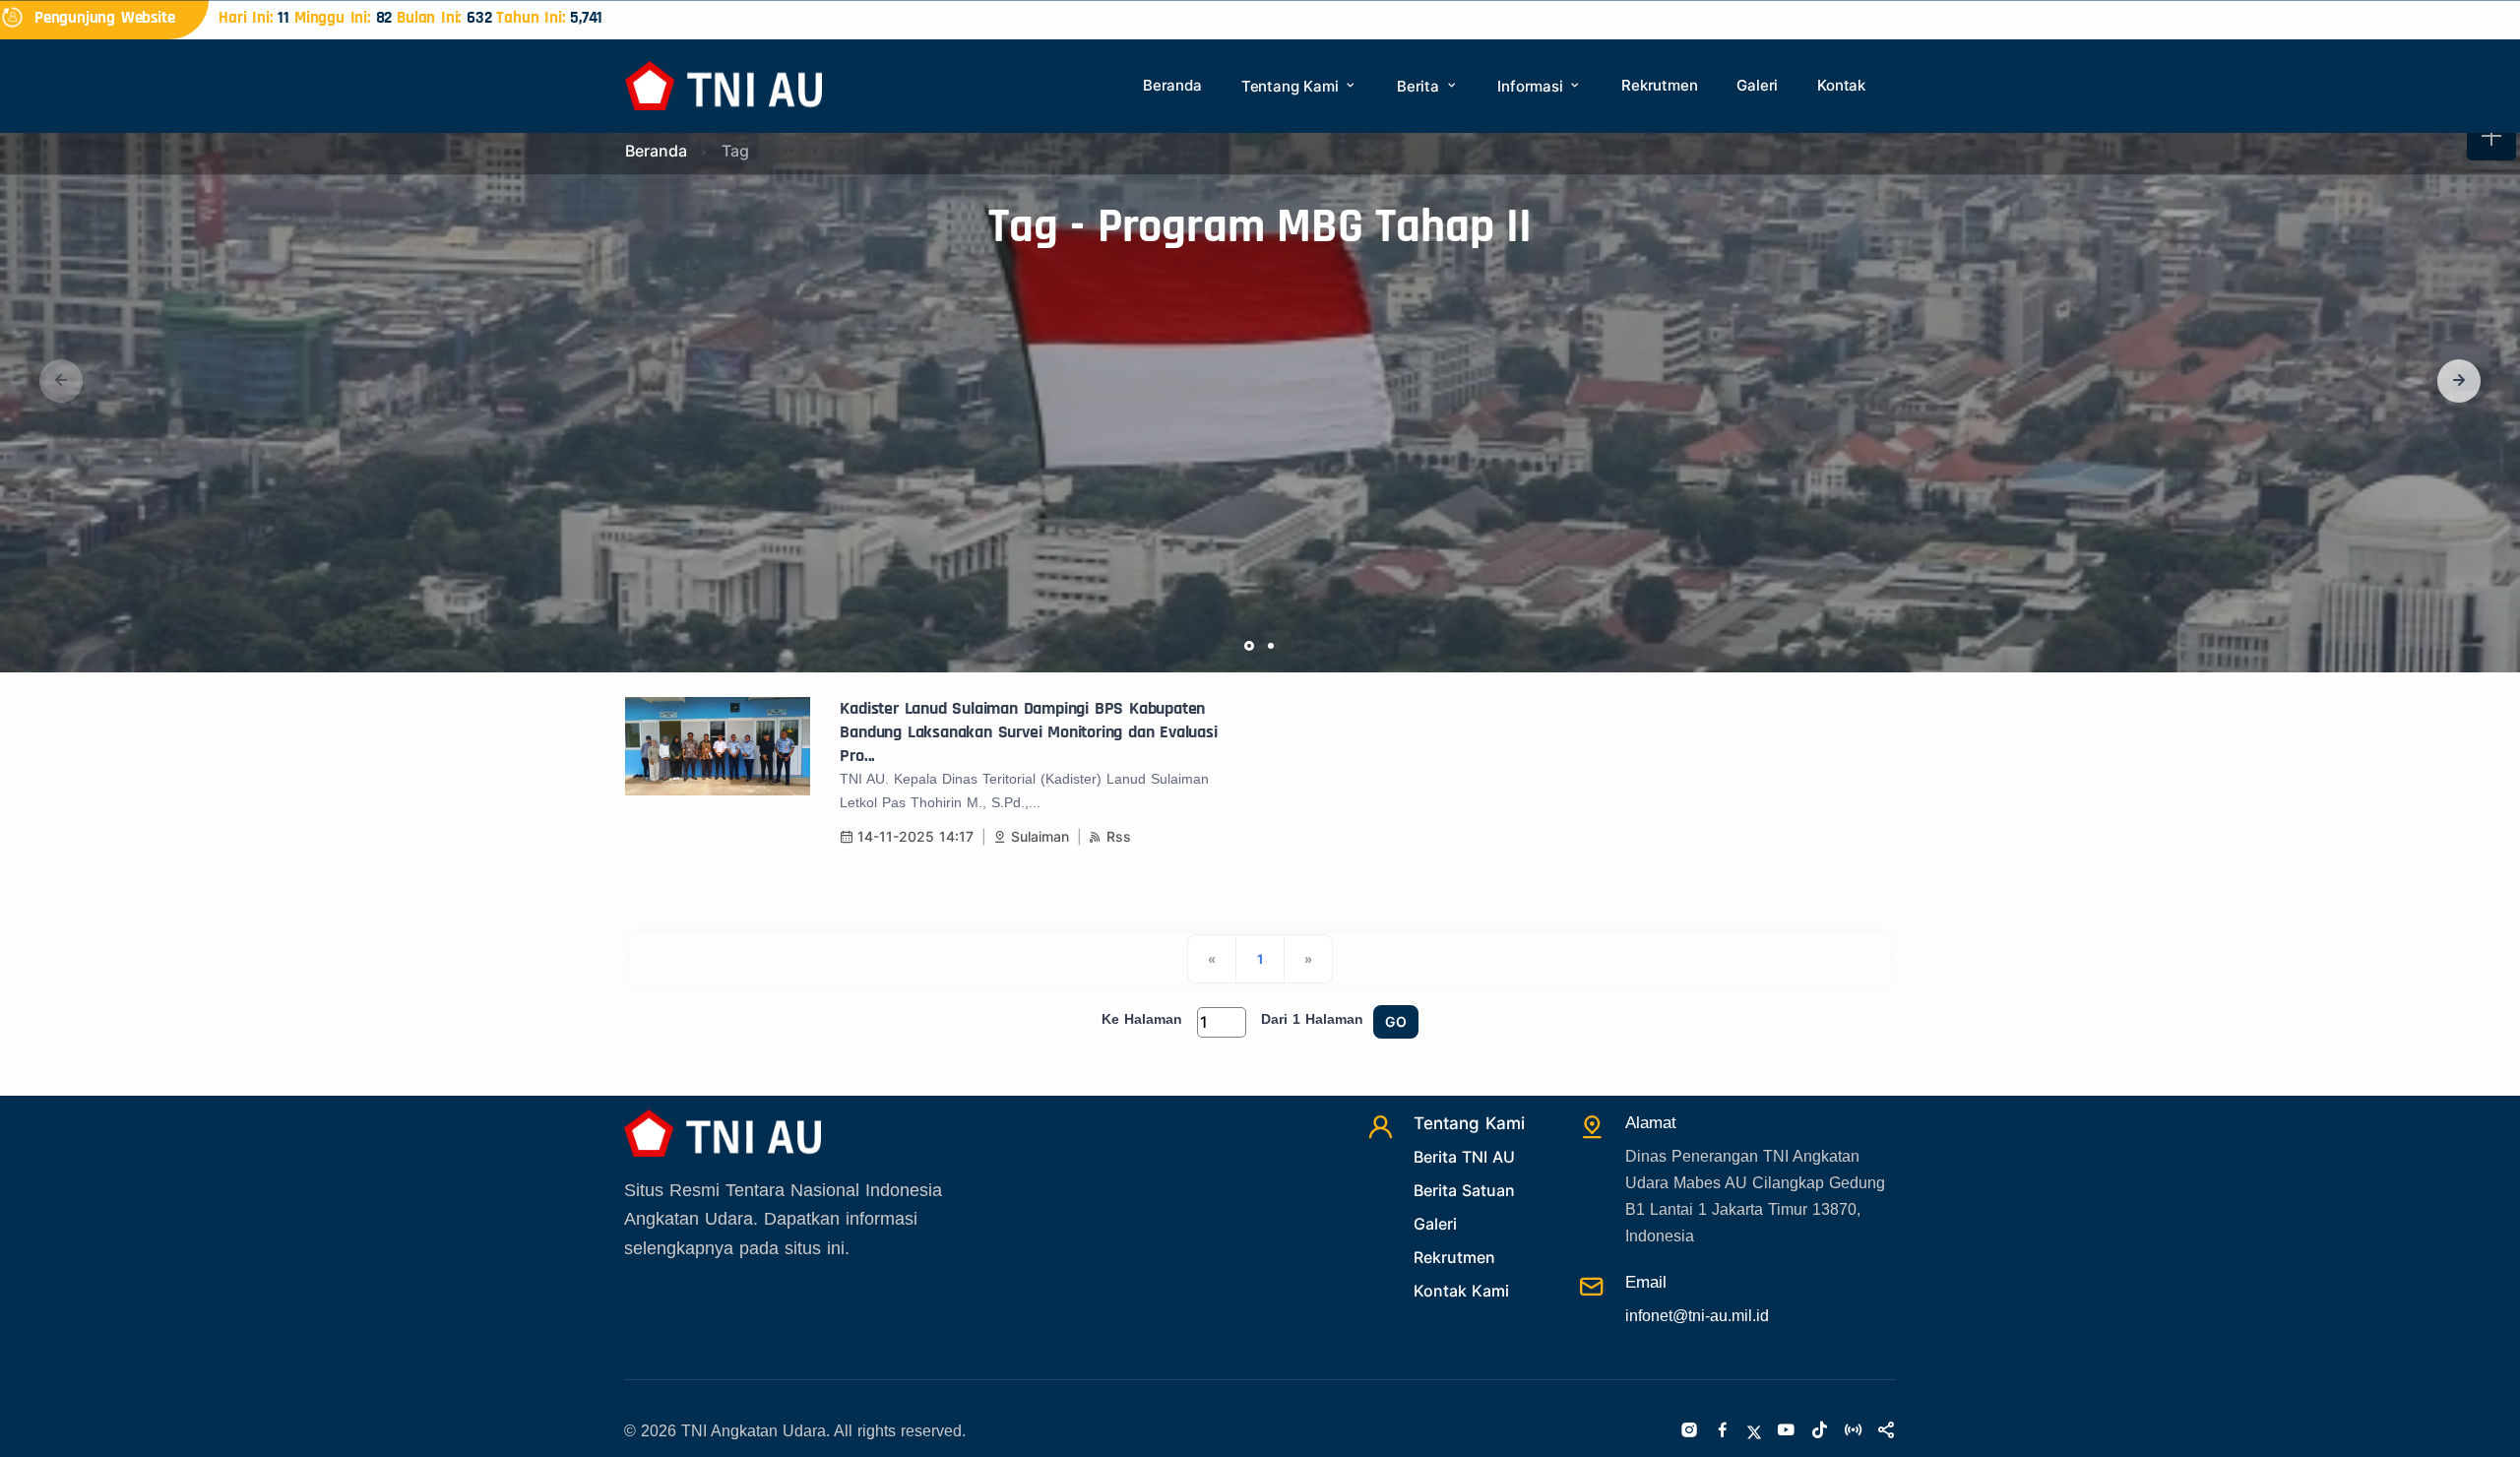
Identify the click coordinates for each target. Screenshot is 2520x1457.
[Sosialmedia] (1886, 1431)
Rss (1119, 836)
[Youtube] (1786, 1431)
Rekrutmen (1659, 85)
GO (1396, 1021)
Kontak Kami (1461, 1291)
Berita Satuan (1464, 1190)
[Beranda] (724, 84)
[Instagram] (1689, 1431)
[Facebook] (1723, 1431)
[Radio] (1853, 1431)
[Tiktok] (1819, 1431)
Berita (1420, 86)
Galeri (1757, 85)
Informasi (1532, 86)
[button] (2459, 381)
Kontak (1841, 85)
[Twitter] (1754, 1431)
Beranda (1172, 85)
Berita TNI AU (1464, 1157)
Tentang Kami (1292, 86)
